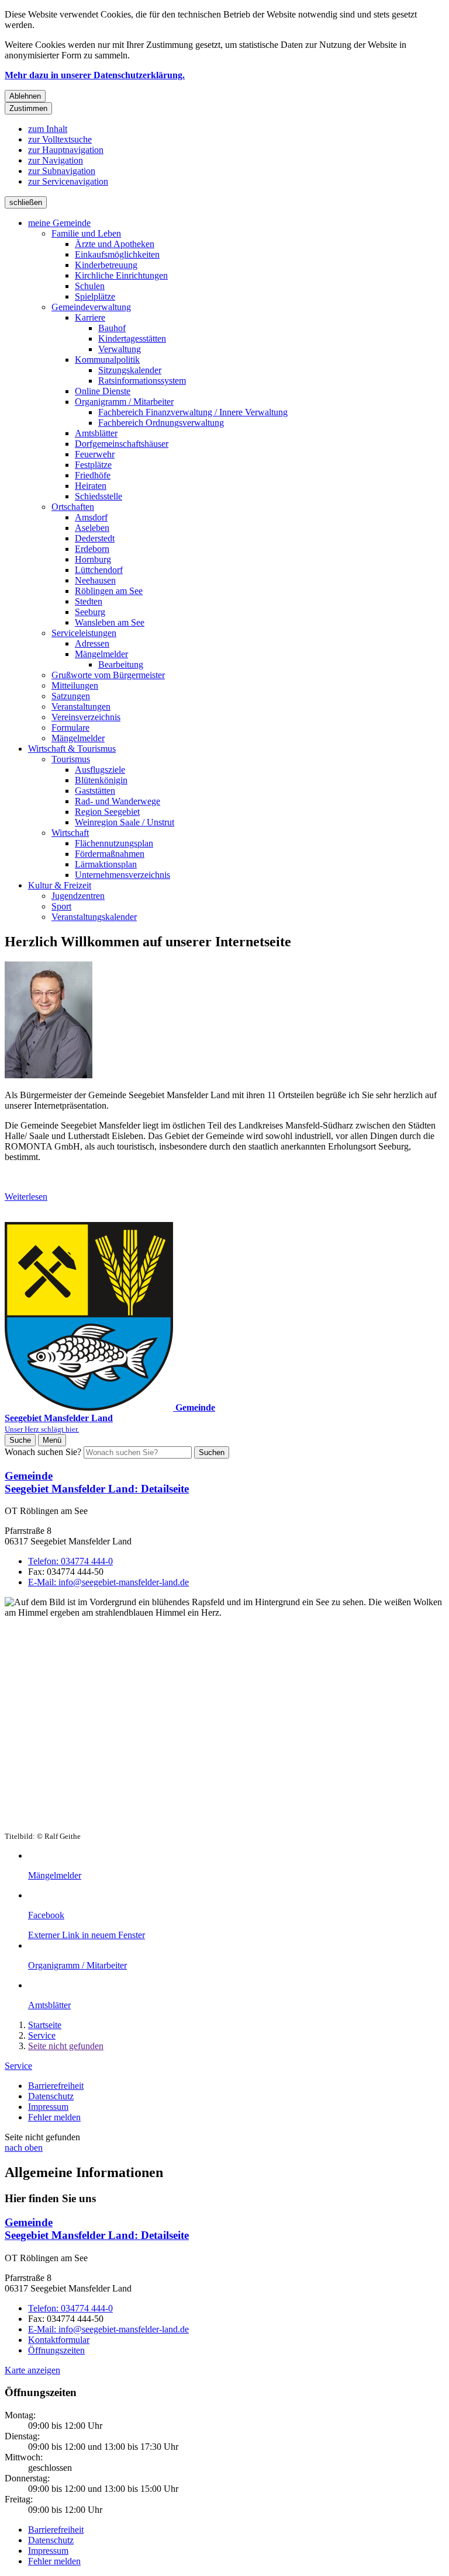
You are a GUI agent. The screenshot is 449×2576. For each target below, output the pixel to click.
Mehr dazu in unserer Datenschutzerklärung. (95, 75)
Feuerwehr (95, 454)
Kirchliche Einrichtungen (121, 275)
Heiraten (91, 486)
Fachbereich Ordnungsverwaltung (161, 423)
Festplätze (93, 465)
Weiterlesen (26, 1197)
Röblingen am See (109, 591)
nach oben (24, 2148)
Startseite (45, 2025)
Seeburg (90, 612)
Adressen (92, 643)
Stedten (89, 601)
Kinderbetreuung (106, 265)
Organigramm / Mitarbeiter (124, 402)
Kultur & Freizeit (60, 885)
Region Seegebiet (107, 812)
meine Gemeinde (59, 223)
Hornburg (93, 559)
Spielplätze (95, 296)
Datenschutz (51, 2096)
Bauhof (112, 328)
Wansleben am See (110, 622)
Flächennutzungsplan (114, 843)
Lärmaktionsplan (106, 864)
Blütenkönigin (101, 780)
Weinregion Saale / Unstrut (125, 822)
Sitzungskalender (130, 370)
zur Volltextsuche (60, 139)
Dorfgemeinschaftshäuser (122, 444)
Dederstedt (95, 538)
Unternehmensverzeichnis (122, 875)
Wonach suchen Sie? (43, 1452)
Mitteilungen (75, 685)
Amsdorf (91, 517)
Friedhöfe (93, 475)
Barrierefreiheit (56, 2086)
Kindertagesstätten (132, 339)
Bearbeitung (121, 664)
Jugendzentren (78, 896)
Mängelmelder (101, 654)
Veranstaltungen (81, 707)
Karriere (90, 317)
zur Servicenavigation (68, 181)
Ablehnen (25, 96)
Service (42, 2035)
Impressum (48, 2107)
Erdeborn (92, 549)
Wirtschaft (70, 833)
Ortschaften (73, 507)
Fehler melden (54, 2117)
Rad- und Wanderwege (118, 801)
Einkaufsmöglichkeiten (117, 254)
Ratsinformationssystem (142, 381)
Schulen (90, 286)
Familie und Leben (86, 233)
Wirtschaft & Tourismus (72, 749)
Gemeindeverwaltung (91, 307)
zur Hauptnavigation (66, 150)
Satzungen (71, 696)
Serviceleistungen (84, 633)
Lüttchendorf (99, 570)
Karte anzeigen (32, 2370)
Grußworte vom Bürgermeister (108, 675)
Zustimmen (28, 108)
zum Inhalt (48, 129)
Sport (61, 906)
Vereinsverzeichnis (86, 717)
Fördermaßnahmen (110, 854)
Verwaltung (120, 349)
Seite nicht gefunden (66, 2046)
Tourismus (71, 759)
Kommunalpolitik (107, 360)
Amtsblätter (96, 433)
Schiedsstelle (99, 496)
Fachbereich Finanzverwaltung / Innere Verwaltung (193, 412)
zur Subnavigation (62, 171)
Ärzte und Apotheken (115, 244)
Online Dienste (103, 391)
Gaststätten (95, 791)
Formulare (70, 728)
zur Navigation (56, 160)
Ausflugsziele (100, 770)
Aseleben (92, 528)
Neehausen (95, 580)
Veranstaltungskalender (94, 917)
